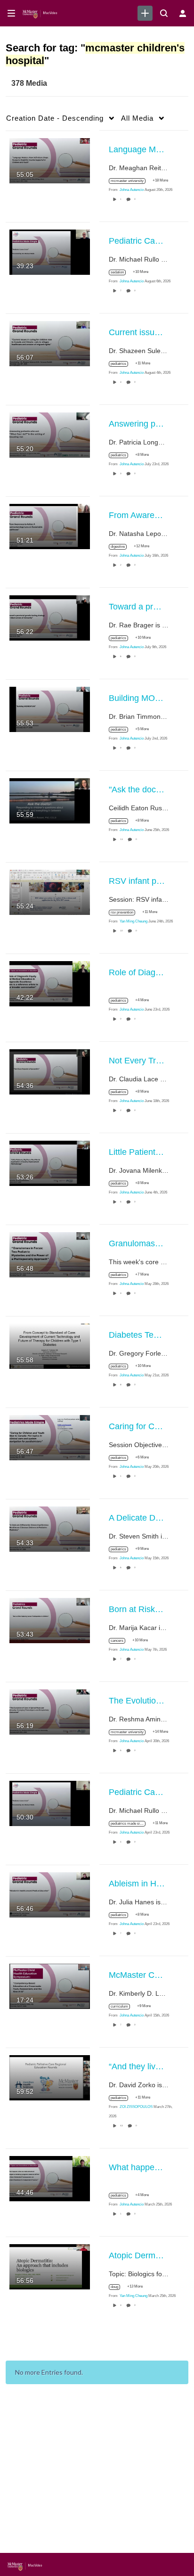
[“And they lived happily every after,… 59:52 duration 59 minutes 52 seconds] (50, 2077)
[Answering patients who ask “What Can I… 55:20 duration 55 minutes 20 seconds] (50, 434)
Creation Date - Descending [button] (55, 118)
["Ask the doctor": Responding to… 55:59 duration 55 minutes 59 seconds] (50, 800)
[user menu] (183, 13)
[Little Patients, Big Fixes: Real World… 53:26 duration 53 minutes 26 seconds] (50, 1162)
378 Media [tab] (29, 83)
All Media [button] (137, 118)
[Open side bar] (11, 13)
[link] (145, 13)
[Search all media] (164, 13)
